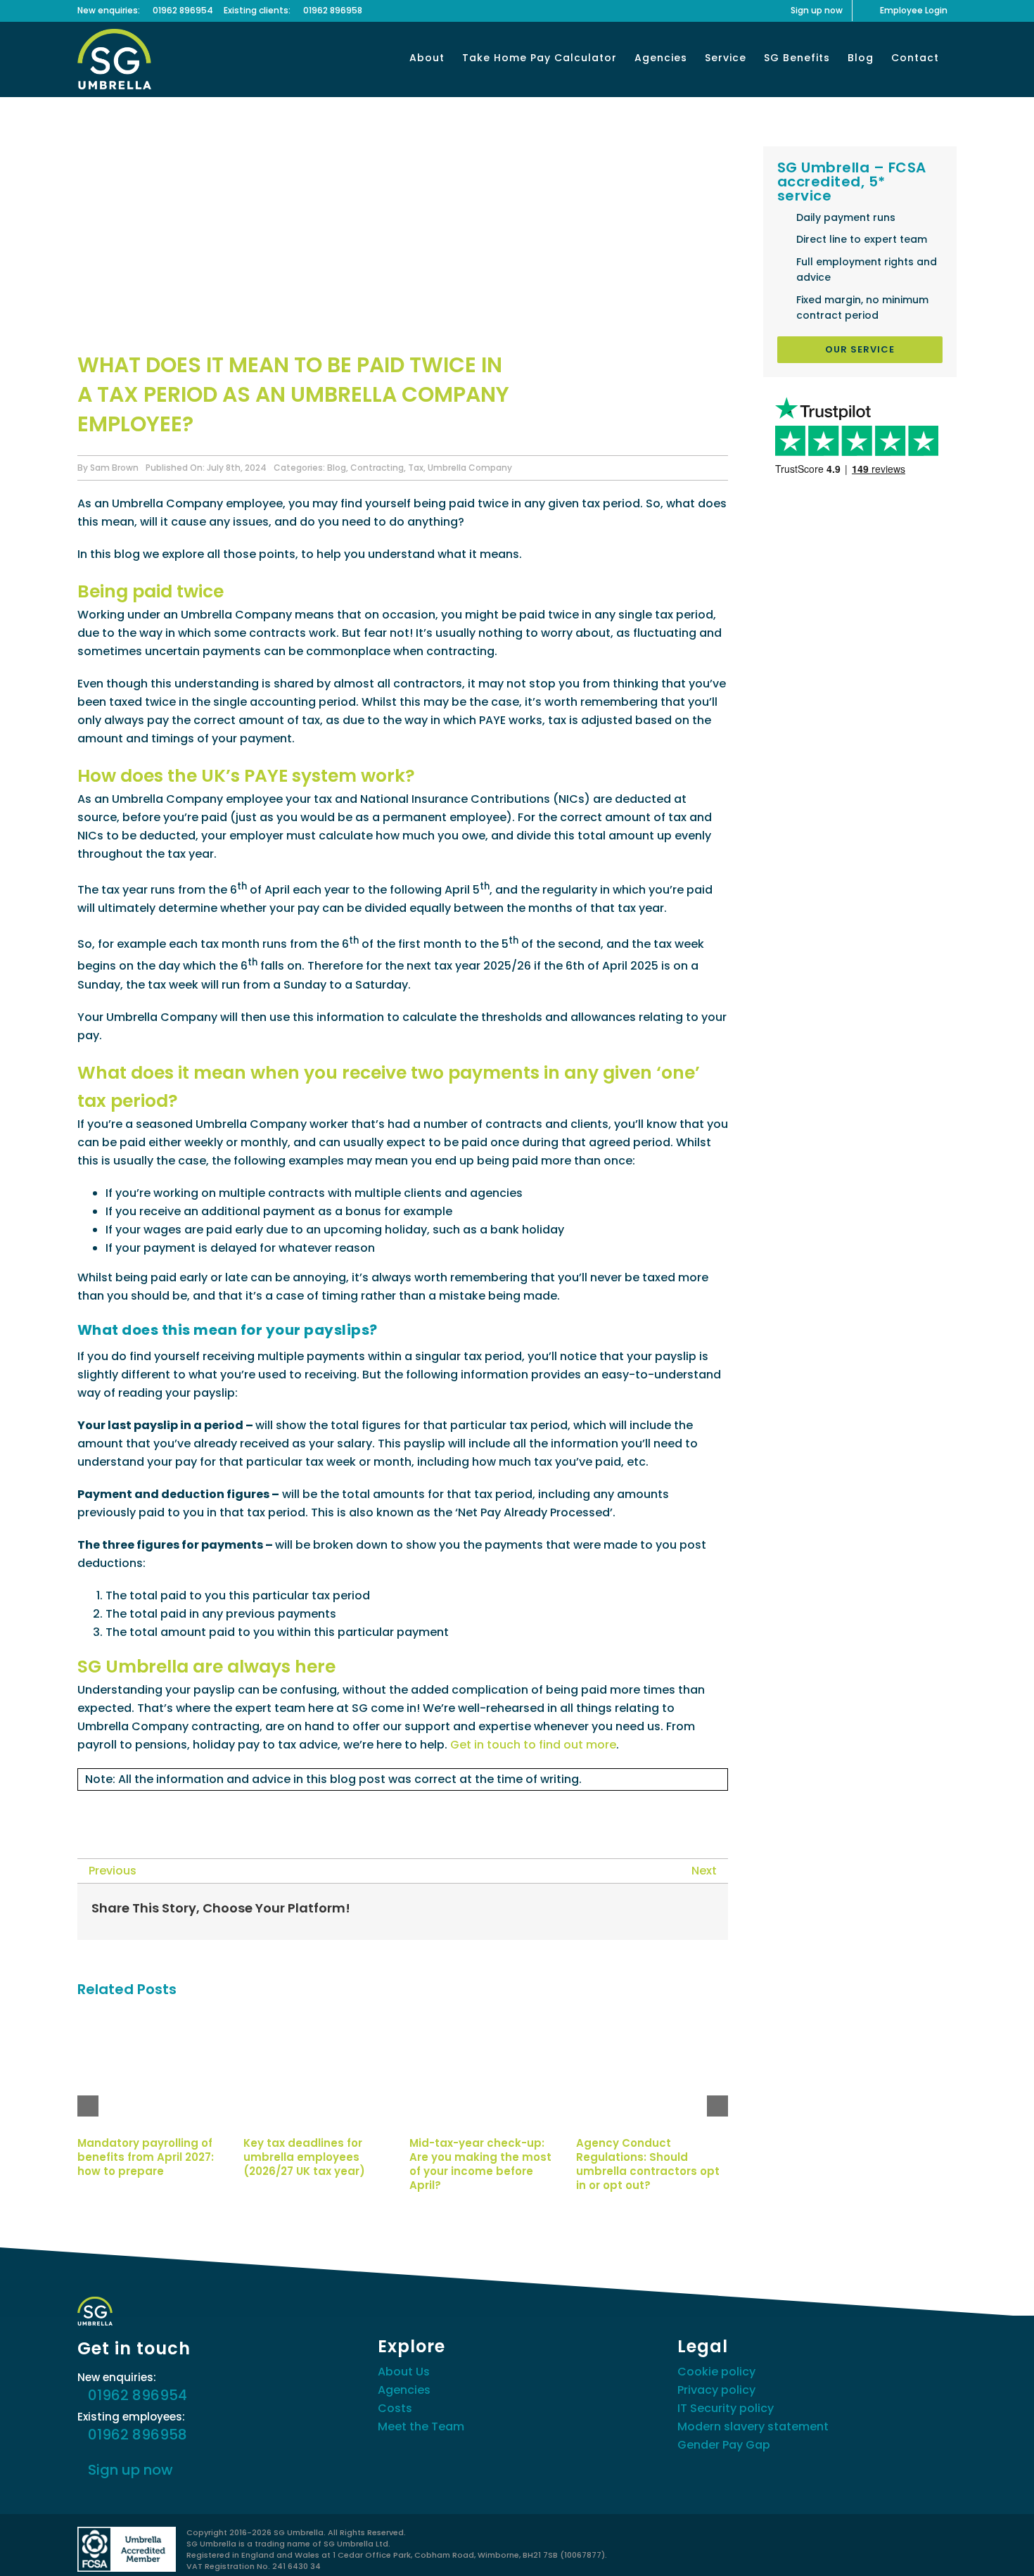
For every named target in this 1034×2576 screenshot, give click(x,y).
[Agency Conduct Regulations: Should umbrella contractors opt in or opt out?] (652, 2021)
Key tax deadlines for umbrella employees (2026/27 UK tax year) (304, 2157)
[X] (590, 1912)
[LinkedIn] (635, 1912)
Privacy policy (716, 2390)
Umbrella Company (470, 468)
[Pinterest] (680, 1912)
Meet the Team (421, 2426)
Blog (337, 468)
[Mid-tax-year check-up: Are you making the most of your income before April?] (485, 2021)
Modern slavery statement (753, 2426)
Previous (113, 1871)
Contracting (377, 468)
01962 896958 (333, 10)
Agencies (404, 2390)
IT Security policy (726, 2408)
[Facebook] (568, 1912)
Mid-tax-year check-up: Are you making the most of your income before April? (480, 2164)
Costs (395, 2408)
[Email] (703, 1912)
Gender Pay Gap (724, 2445)
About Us (404, 2372)
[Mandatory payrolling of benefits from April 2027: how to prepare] (153, 2021)
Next (704, 1871)
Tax (416, 468)
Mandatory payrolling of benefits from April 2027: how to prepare (146, 2157)
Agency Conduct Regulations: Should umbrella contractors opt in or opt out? (648, 2164)
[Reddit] (613, 1912)
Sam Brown (114, 468)
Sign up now (130, 2470)
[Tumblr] (658, 1912)
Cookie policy (716, 2372)
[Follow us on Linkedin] (120, 1810)
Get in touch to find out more (533, 1745)
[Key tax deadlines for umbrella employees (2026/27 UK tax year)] (319, 2021)
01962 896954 (183, 10)
